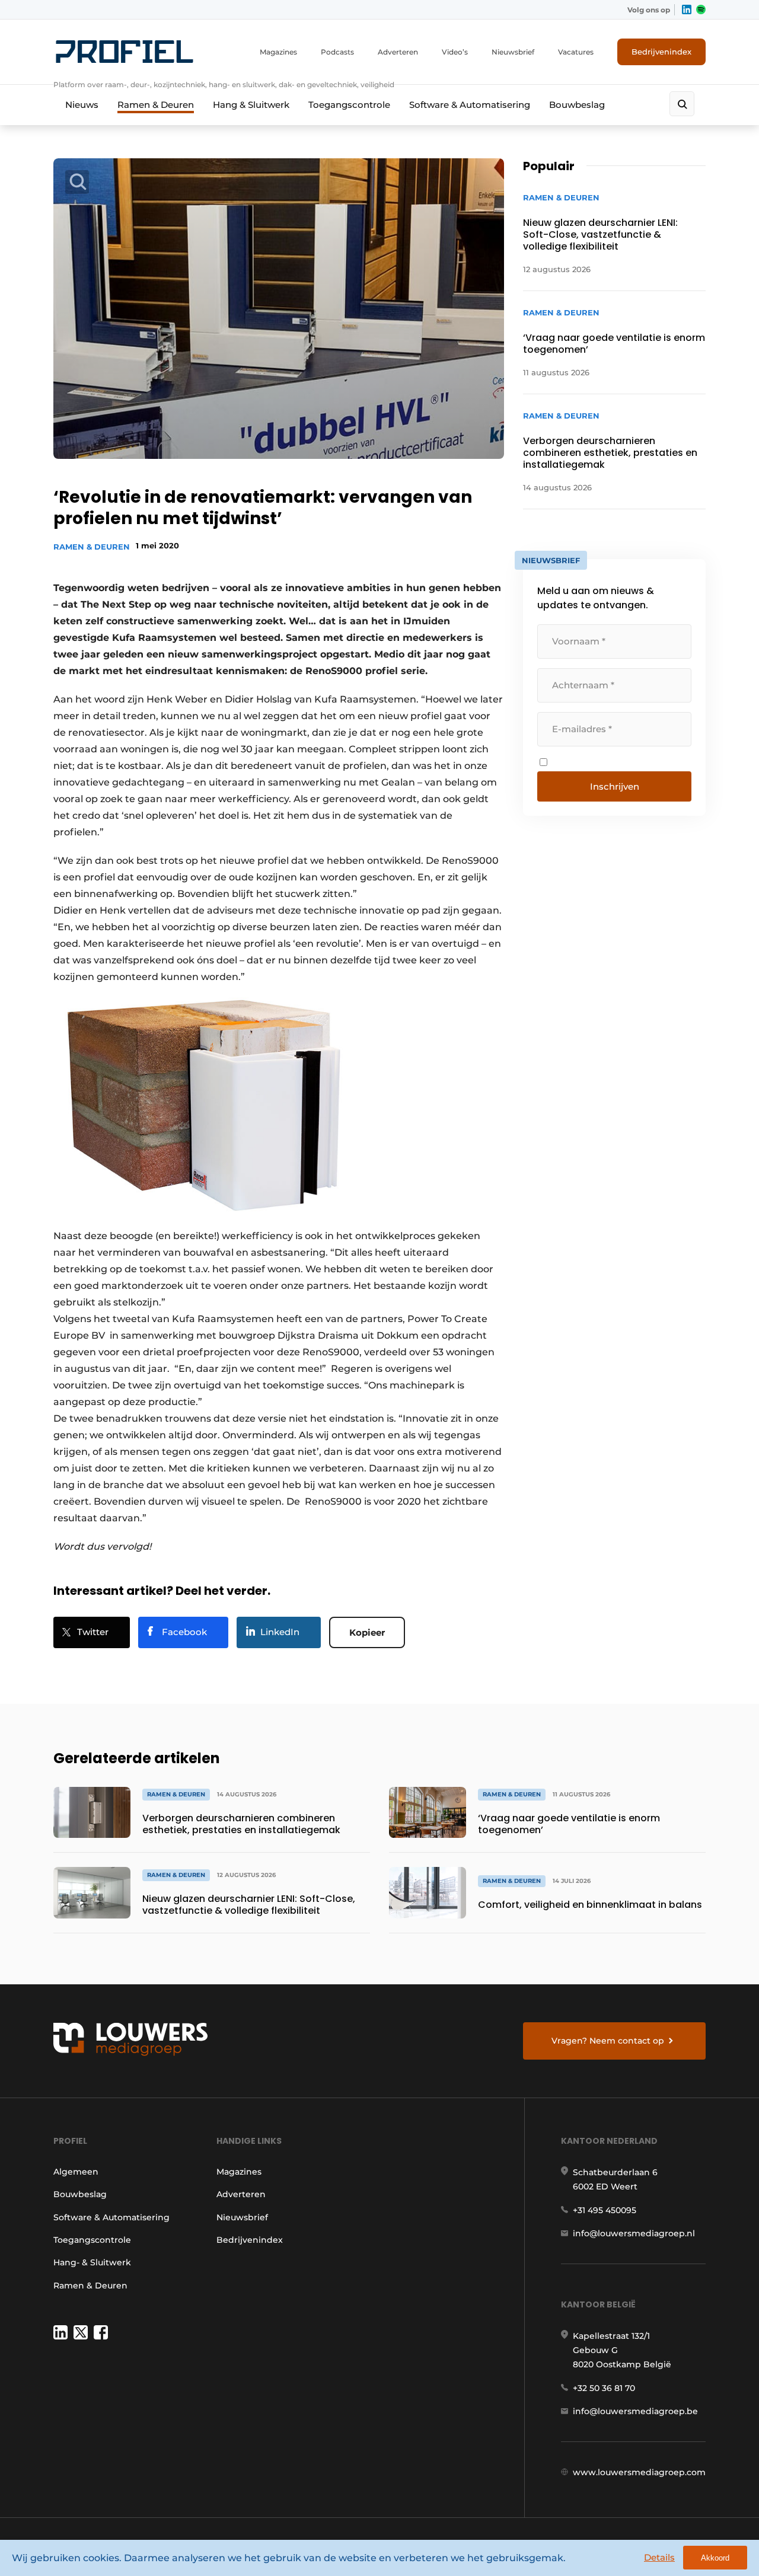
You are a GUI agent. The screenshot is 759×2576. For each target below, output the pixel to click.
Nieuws (82, 105)
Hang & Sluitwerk (251, 105)
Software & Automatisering (470, 105)
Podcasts (337, 52)
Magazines (278, 52)
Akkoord (715, 2558)
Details (659, 2557)
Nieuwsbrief (513, 52)
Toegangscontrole (349, 105)
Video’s (455, 52)
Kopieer (367, 1632)
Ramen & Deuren (156, 105)
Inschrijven (615, 786)
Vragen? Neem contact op (608, 2041)
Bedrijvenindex (661, 52)
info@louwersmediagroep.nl (634, 2233)
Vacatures (576, 52)
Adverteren (398, 52)
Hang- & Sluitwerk (92, 2262)
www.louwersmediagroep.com (639, 2472)
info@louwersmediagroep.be (635, 2411)
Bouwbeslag (577, 105)
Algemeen (76, 2172)
